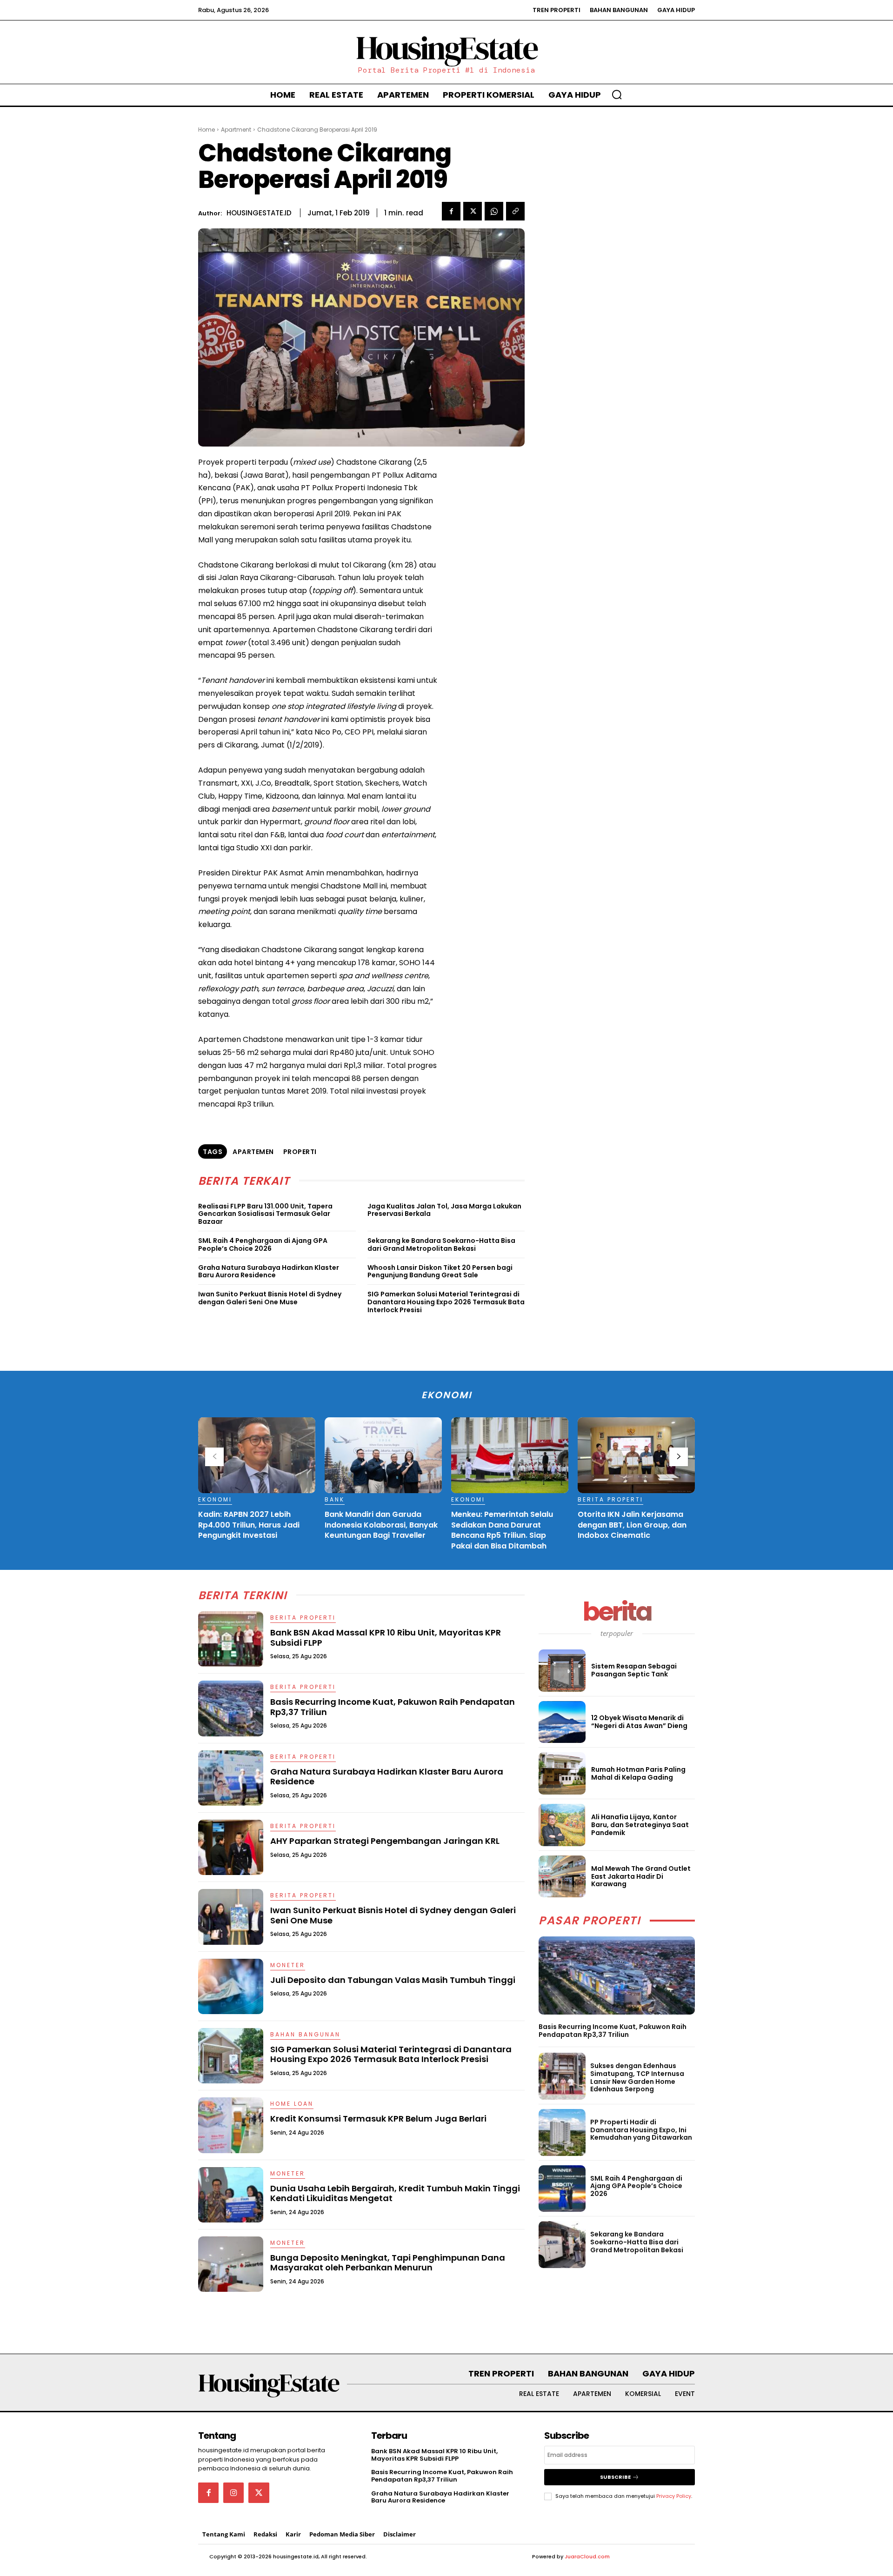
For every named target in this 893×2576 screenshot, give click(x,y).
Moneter (288, 1965)
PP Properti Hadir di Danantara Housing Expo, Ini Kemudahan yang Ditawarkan (641, 2130)
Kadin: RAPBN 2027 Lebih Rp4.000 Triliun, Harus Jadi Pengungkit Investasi (249, 1525)
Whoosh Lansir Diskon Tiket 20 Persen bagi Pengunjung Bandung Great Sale (440, 1271)
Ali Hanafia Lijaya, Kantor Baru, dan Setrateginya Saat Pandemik (640, 1825)
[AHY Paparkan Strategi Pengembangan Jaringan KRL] (231, 1847)
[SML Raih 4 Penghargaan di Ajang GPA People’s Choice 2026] (562, 2189)
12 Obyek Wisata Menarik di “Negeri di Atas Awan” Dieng (639, 1722)
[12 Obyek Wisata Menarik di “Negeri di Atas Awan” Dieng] (562, 1722)
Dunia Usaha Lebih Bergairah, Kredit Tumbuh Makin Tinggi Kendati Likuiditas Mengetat (395, 2193)
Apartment (236, 130)
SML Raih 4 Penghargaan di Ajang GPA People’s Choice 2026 (263, 1245)
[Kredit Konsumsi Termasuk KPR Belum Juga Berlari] (231, 2125)
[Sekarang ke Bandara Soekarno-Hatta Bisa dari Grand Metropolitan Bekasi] (562, 2245)
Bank (335, 1499)
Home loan (292, 2104)
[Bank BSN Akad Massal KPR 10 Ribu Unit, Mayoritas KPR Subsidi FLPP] (231, 1639)
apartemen (253, 1152)
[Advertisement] (486, 586)
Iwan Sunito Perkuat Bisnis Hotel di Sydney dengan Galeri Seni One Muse (270, 1298)
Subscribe (615, 2477)
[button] (617, 94)
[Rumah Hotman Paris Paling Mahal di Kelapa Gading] (562, 1773)
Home (207, 130)
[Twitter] (473, 211)
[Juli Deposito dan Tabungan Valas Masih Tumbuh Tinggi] (231, 1986)
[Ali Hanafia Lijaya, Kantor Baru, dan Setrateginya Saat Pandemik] (562, 1825)
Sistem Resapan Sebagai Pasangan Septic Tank (634, 1670)
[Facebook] (451, 211)
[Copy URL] (515, 211)
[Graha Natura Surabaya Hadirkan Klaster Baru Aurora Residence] (231, 1778)
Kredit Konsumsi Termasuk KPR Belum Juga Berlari (378, 2119)
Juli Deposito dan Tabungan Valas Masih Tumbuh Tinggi (393, 1980)
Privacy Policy (674, 2496)
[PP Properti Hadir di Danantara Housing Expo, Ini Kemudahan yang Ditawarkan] (562, 2132)
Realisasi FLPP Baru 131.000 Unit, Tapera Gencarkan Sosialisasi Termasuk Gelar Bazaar (265, 1214)
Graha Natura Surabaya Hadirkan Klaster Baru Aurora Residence (269, 1271)
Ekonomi (215, 1499)
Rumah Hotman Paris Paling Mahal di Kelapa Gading (638, 1773)
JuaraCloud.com (587, 2556)
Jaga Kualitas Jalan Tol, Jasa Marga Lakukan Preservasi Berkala (444, 1210)
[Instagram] (233, 2493)
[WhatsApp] (494, 211)
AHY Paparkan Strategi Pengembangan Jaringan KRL (385, 1841)
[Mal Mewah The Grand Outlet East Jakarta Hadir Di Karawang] (562, 1877)
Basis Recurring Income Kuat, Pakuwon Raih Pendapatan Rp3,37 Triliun (613, 2031)
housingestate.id (259, 213)
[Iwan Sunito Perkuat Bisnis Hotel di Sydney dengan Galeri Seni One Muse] (231, 1917)
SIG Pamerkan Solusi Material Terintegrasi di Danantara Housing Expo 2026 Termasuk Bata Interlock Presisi (446, 1302)
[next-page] (679, 1457)
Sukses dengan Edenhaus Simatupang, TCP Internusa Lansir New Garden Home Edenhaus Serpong (637, 2077)
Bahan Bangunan (305, 2034)
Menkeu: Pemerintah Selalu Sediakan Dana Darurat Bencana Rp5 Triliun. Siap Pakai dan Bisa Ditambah (502, 1530)
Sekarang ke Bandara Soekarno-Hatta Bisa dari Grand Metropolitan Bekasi (441, 1245)
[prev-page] (214, 1457)
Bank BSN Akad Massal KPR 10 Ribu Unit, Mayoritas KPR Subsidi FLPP (386, 1638)
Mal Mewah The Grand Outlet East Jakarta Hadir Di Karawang (641, 1876)
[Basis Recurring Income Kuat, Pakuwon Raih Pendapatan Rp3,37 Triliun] (617, 1975)
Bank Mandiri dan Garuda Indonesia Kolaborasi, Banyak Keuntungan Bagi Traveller (381, 1525)
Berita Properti (610, 1499)
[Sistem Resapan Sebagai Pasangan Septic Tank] (562, 1671)
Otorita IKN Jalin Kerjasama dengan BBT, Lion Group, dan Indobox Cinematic (632, 1525)
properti (300, 1152)
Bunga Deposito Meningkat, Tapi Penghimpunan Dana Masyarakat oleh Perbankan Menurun (388, 2263)
